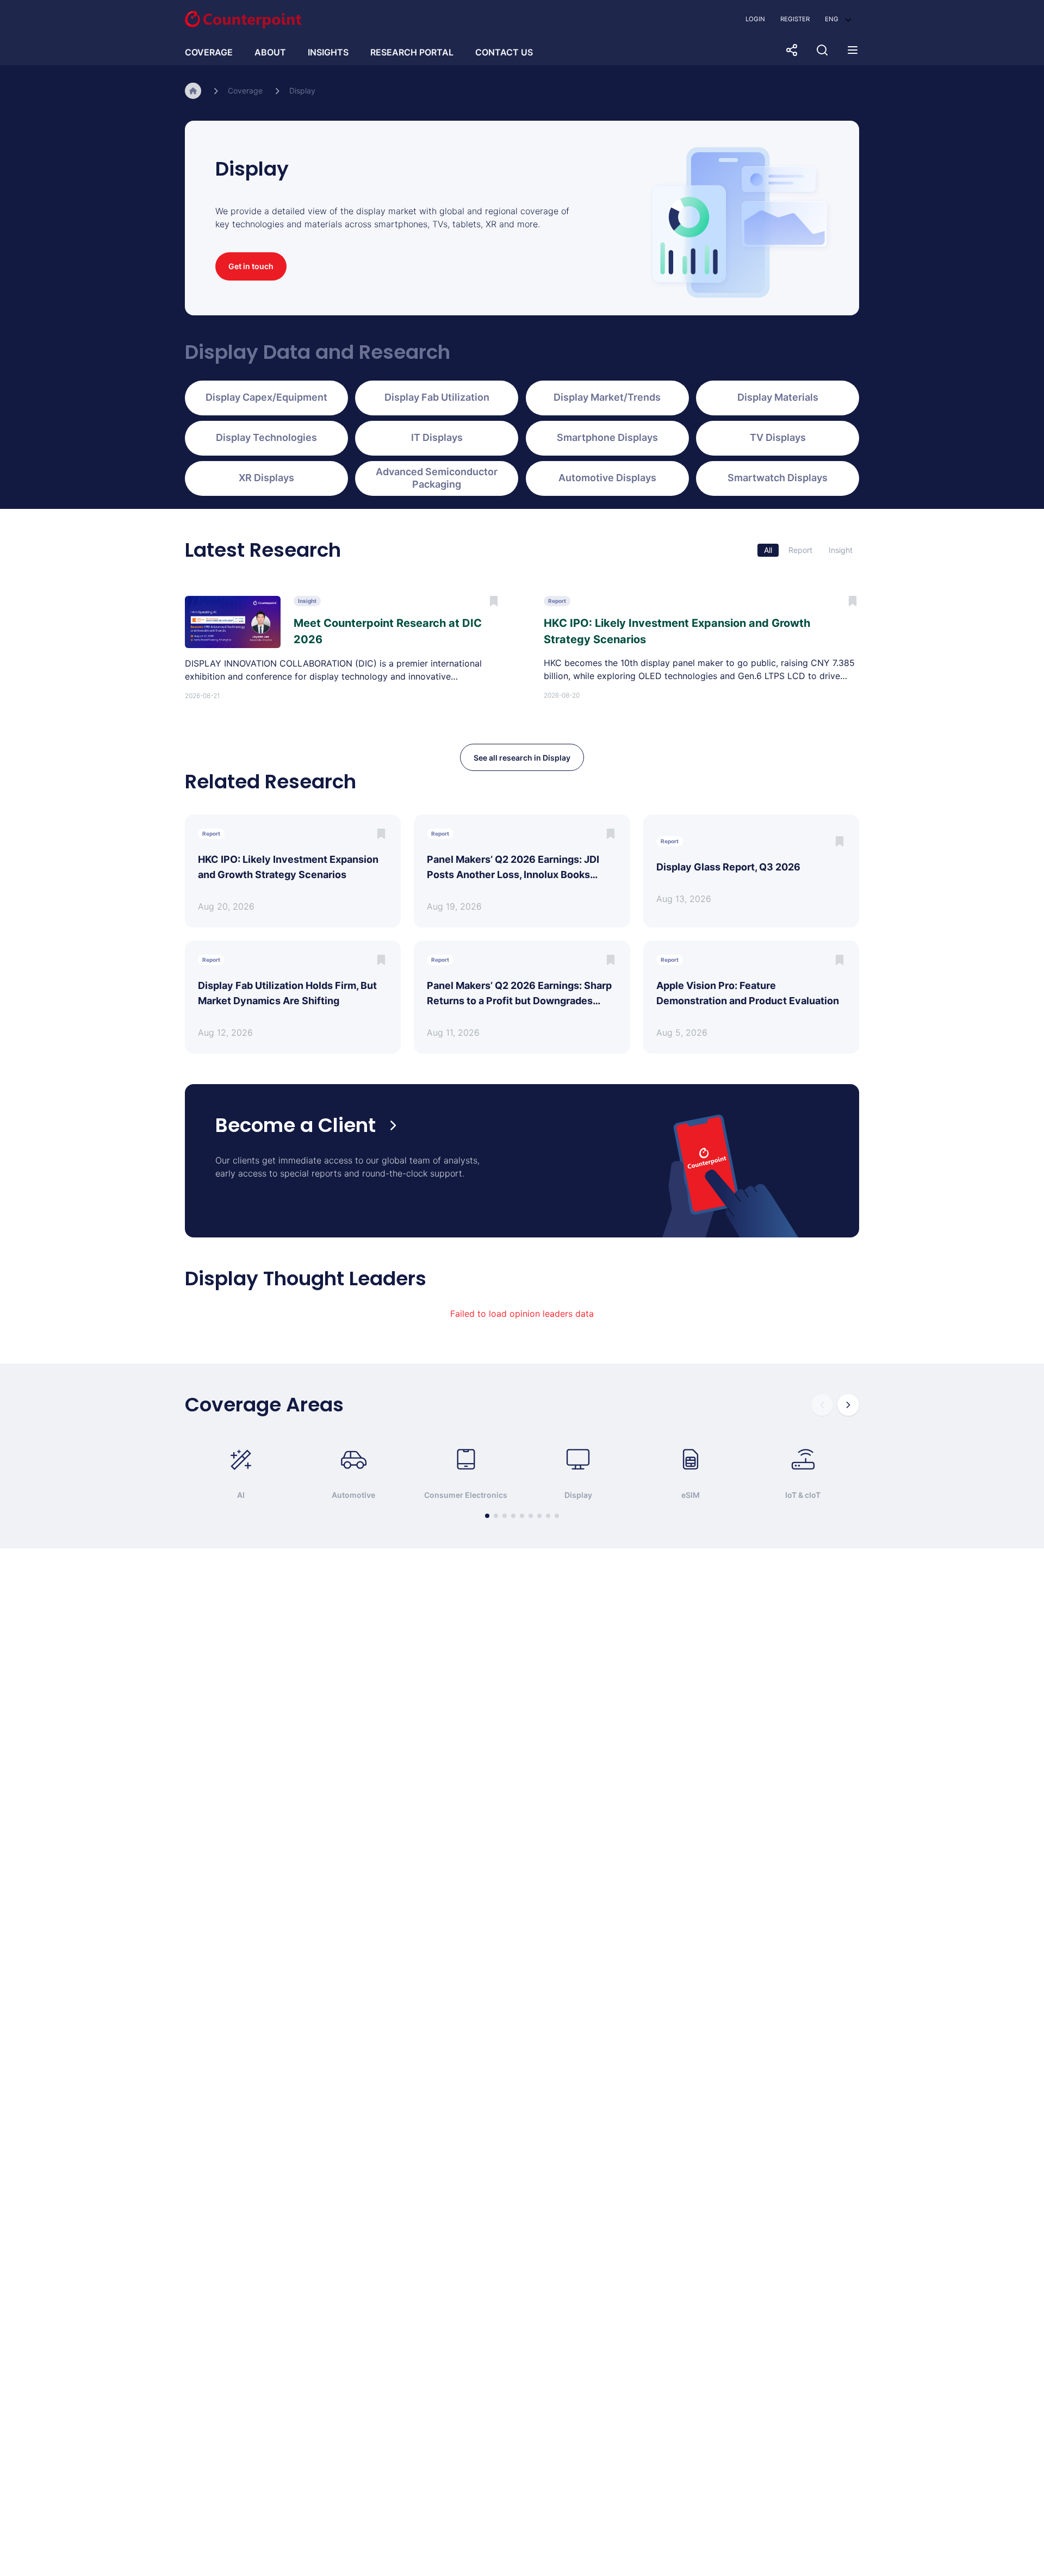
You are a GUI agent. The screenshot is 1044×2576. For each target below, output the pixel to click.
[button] (838, 19)
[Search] (822, 50)
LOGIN (755, 19)
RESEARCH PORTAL (412, 52)
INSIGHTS (328, 52)
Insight (841, 550)
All (768, 550)
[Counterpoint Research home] (243, 20)
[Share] (792, 50)
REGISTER (795, 19)
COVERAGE (209, 52)
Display (302, 91)
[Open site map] (853, 50)
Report (800, 550)
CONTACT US (504, 52)
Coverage (245, 91)
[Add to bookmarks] (381, 834)
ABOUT (270, 52)
